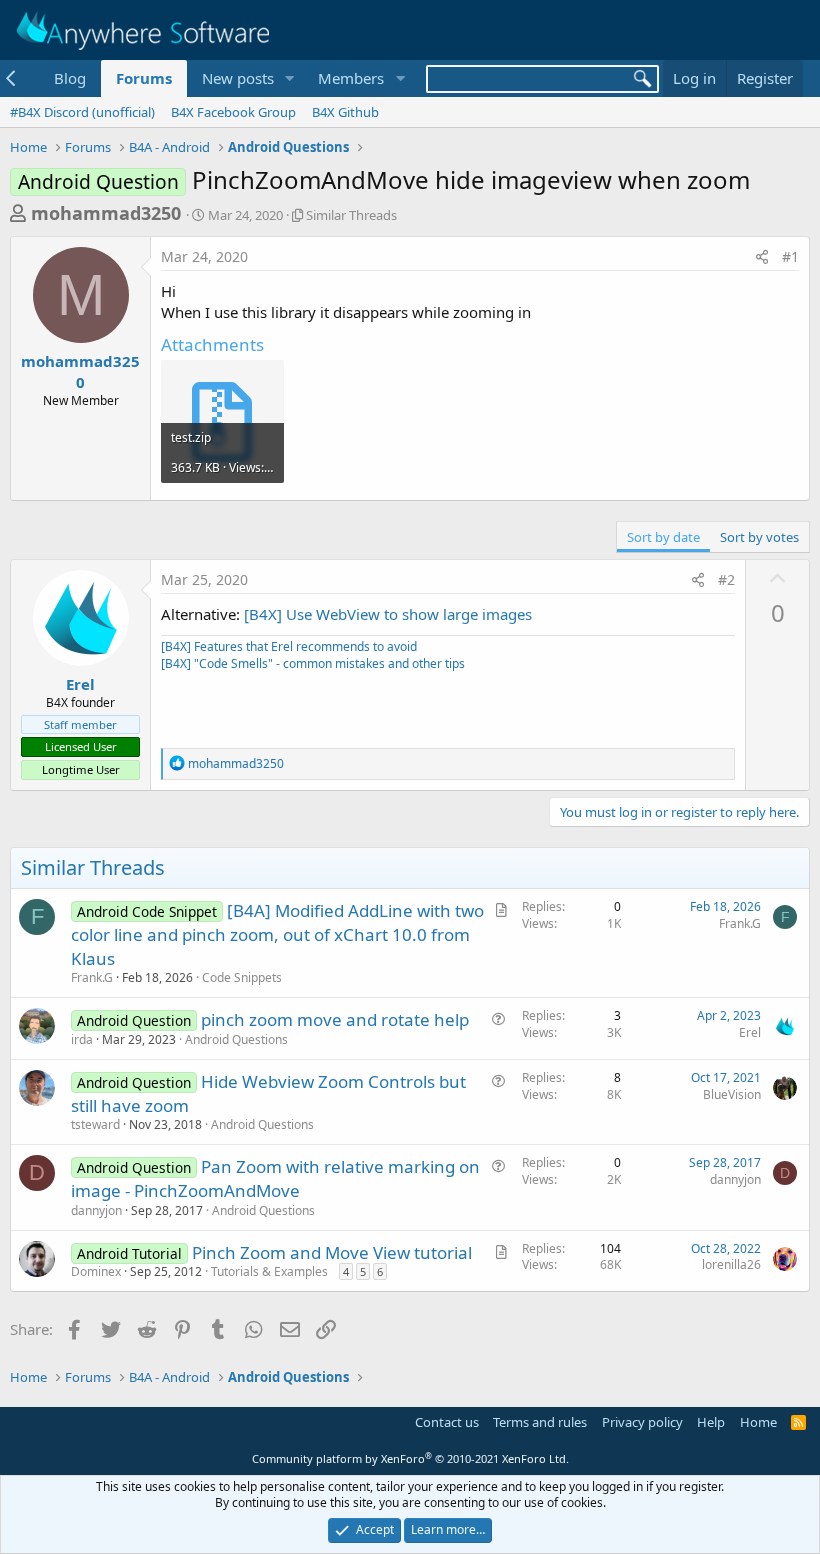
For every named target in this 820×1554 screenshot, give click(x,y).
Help (711, 1422)
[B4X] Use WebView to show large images (388, 614)
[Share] (762, 257)
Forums (144, 78)
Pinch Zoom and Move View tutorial (332, 1252)
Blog (70, 78)
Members (351, 78)
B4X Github (345, 112)
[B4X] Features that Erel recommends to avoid (289, 646)
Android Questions (236, 1039)
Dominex (96, 1271)
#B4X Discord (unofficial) (82, 112)
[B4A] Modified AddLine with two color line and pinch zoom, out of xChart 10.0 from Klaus (277, 934)
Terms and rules (540, 1422)
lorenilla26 (731, 1264)
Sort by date (663, 537)
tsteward (95, 1124)
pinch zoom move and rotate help (335, 1019)
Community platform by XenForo (410, 1458)
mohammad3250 (106, 213)
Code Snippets (242, 977)
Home (758, 1422)
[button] (289, 78)
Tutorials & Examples (269, 1271)
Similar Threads (351, 215)
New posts (238, 78)
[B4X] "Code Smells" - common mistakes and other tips (313, 663)
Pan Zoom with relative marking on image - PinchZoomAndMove (275, 1178)
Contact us (447, 1422)
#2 (726, 579)
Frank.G (92, 977)
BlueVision (732, 1094)
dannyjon (96, 1210)
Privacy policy (642, 1422)
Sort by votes (759, 537)
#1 (790, 256)
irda (82, 1039)
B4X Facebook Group (233, 112)
